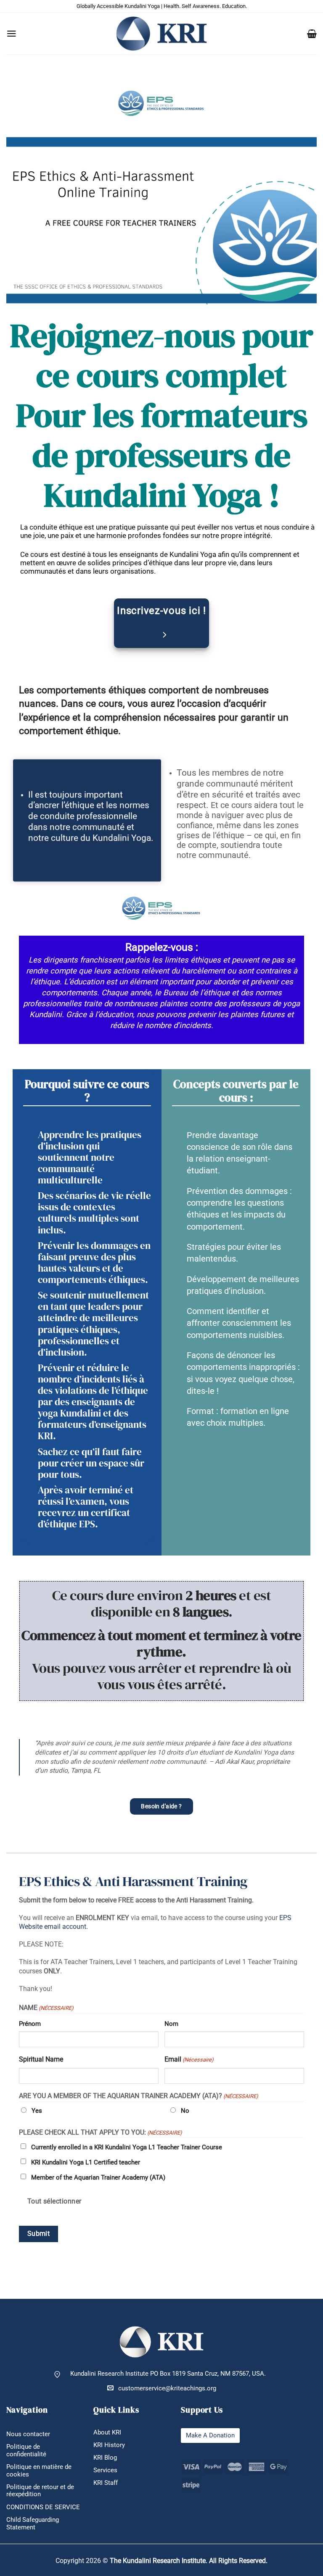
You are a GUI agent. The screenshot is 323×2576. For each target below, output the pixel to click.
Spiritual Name (41, 2059)
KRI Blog (105, 2458)
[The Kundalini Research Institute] (161, 33)
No (185, 2111)
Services (105, 2470)
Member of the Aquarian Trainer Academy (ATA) (98, 2177)
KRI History (109, 2445)
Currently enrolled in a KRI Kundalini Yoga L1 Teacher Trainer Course (127, 2147)
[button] (12, 34)
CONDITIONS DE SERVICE (43, 2507)
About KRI (107, 2433)
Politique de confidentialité (26, 2450)
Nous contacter (28, 2434)
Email (189, 2059)
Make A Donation (210, 2436)
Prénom (30, 2024)
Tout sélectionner (54, 2201)
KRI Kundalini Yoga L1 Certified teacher (86, 2162)
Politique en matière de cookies (39, 2471)
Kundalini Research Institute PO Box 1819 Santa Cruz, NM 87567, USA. (168, 2374)
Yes (37, 2111)
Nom (171, 2024)
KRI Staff (106, 2483)
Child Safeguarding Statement (33, 2524)
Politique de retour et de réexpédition (40, 2491)
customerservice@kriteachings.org (167, 2388)
